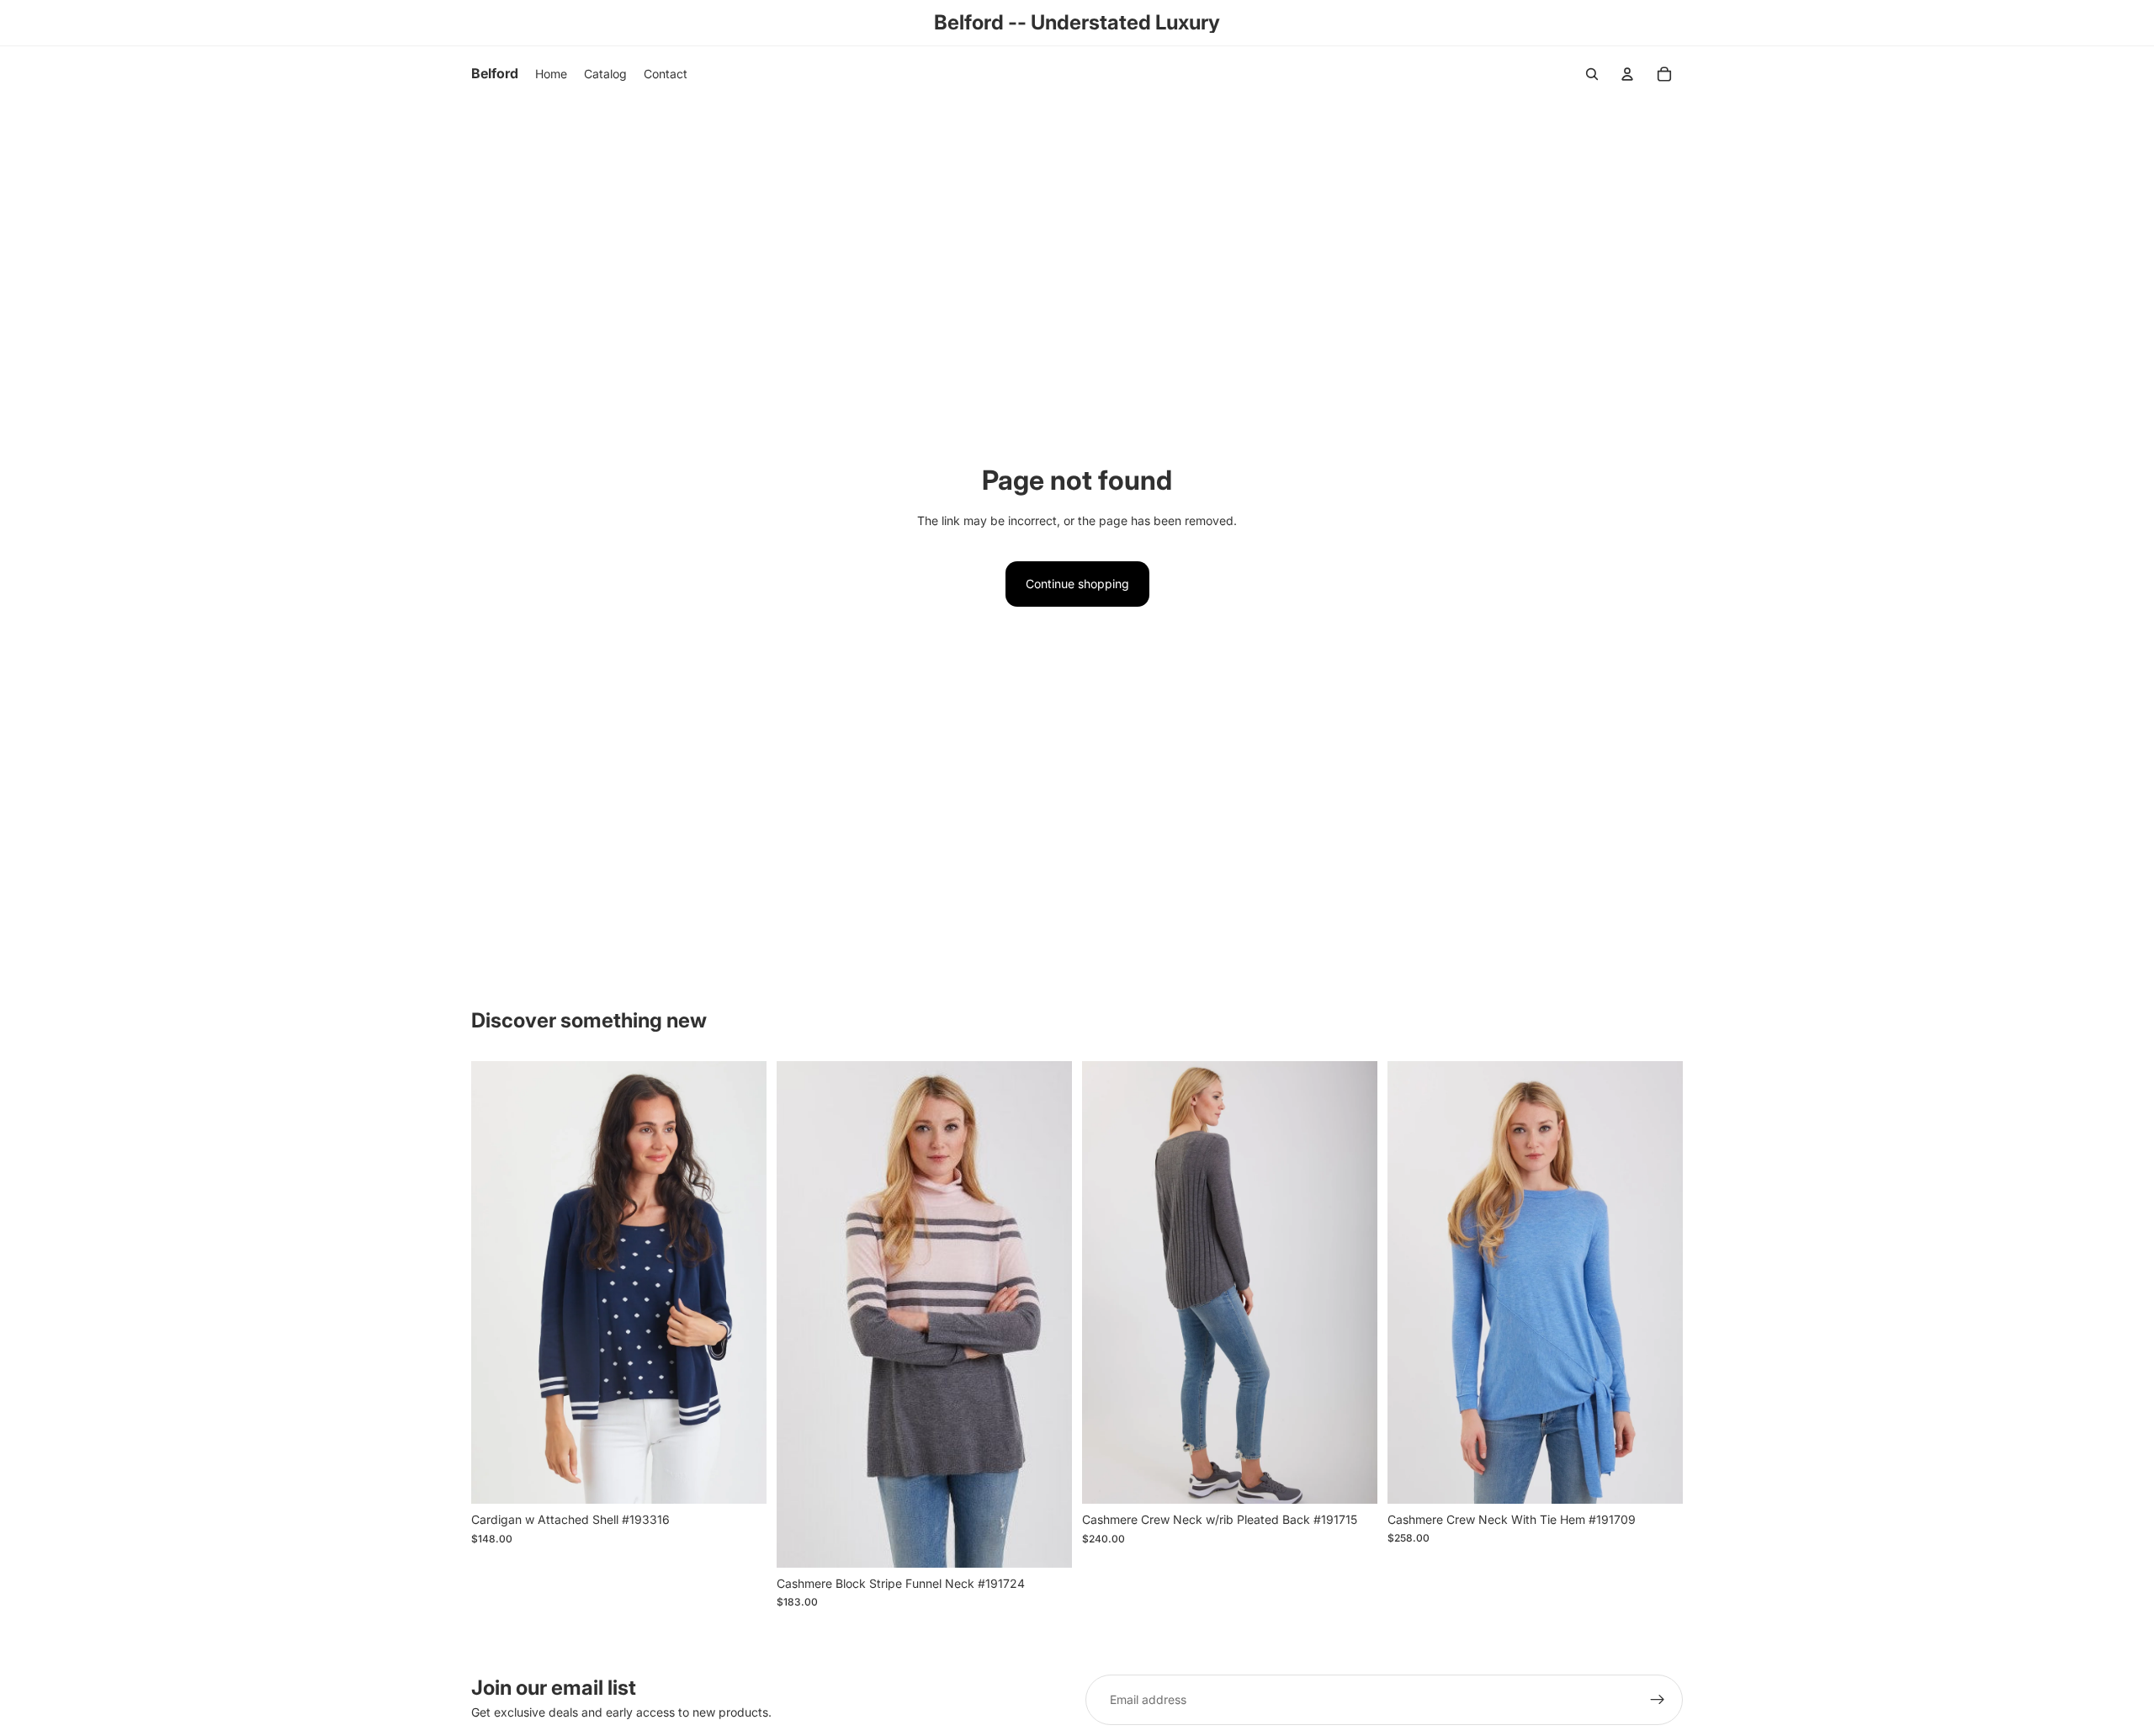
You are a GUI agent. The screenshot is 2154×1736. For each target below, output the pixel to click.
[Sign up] (1658, 1700)
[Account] (1627, 74)
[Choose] (740, 1478)
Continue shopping (1077, 584)
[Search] (1592, 74)
